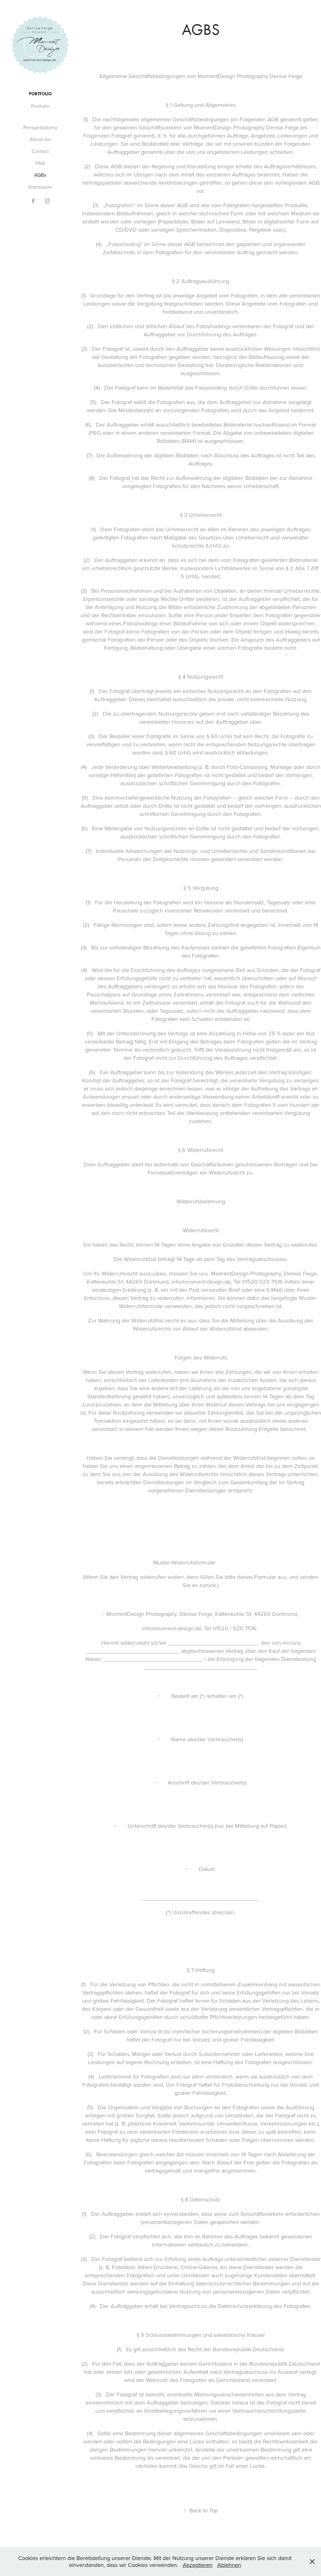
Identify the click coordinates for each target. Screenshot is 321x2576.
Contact (40, 151)
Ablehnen (229, 2565)
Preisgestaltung (40, 127)
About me (40, 139)
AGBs (40, 175)
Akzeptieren (198, 2565)
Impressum (40, 187)
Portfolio (40, 94)
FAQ (40, 163)
